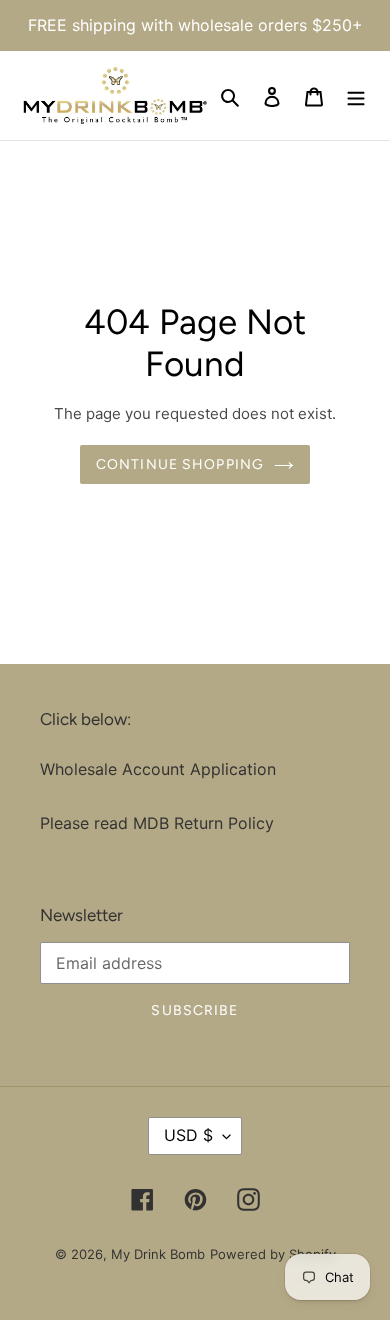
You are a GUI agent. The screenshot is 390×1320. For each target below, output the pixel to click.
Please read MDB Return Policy (157, 823)
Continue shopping (180, 464)
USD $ (188, 1135)
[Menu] (356, 96)
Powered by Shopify (273, 1254)
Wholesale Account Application (158, 769)
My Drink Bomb (158, 1254)
